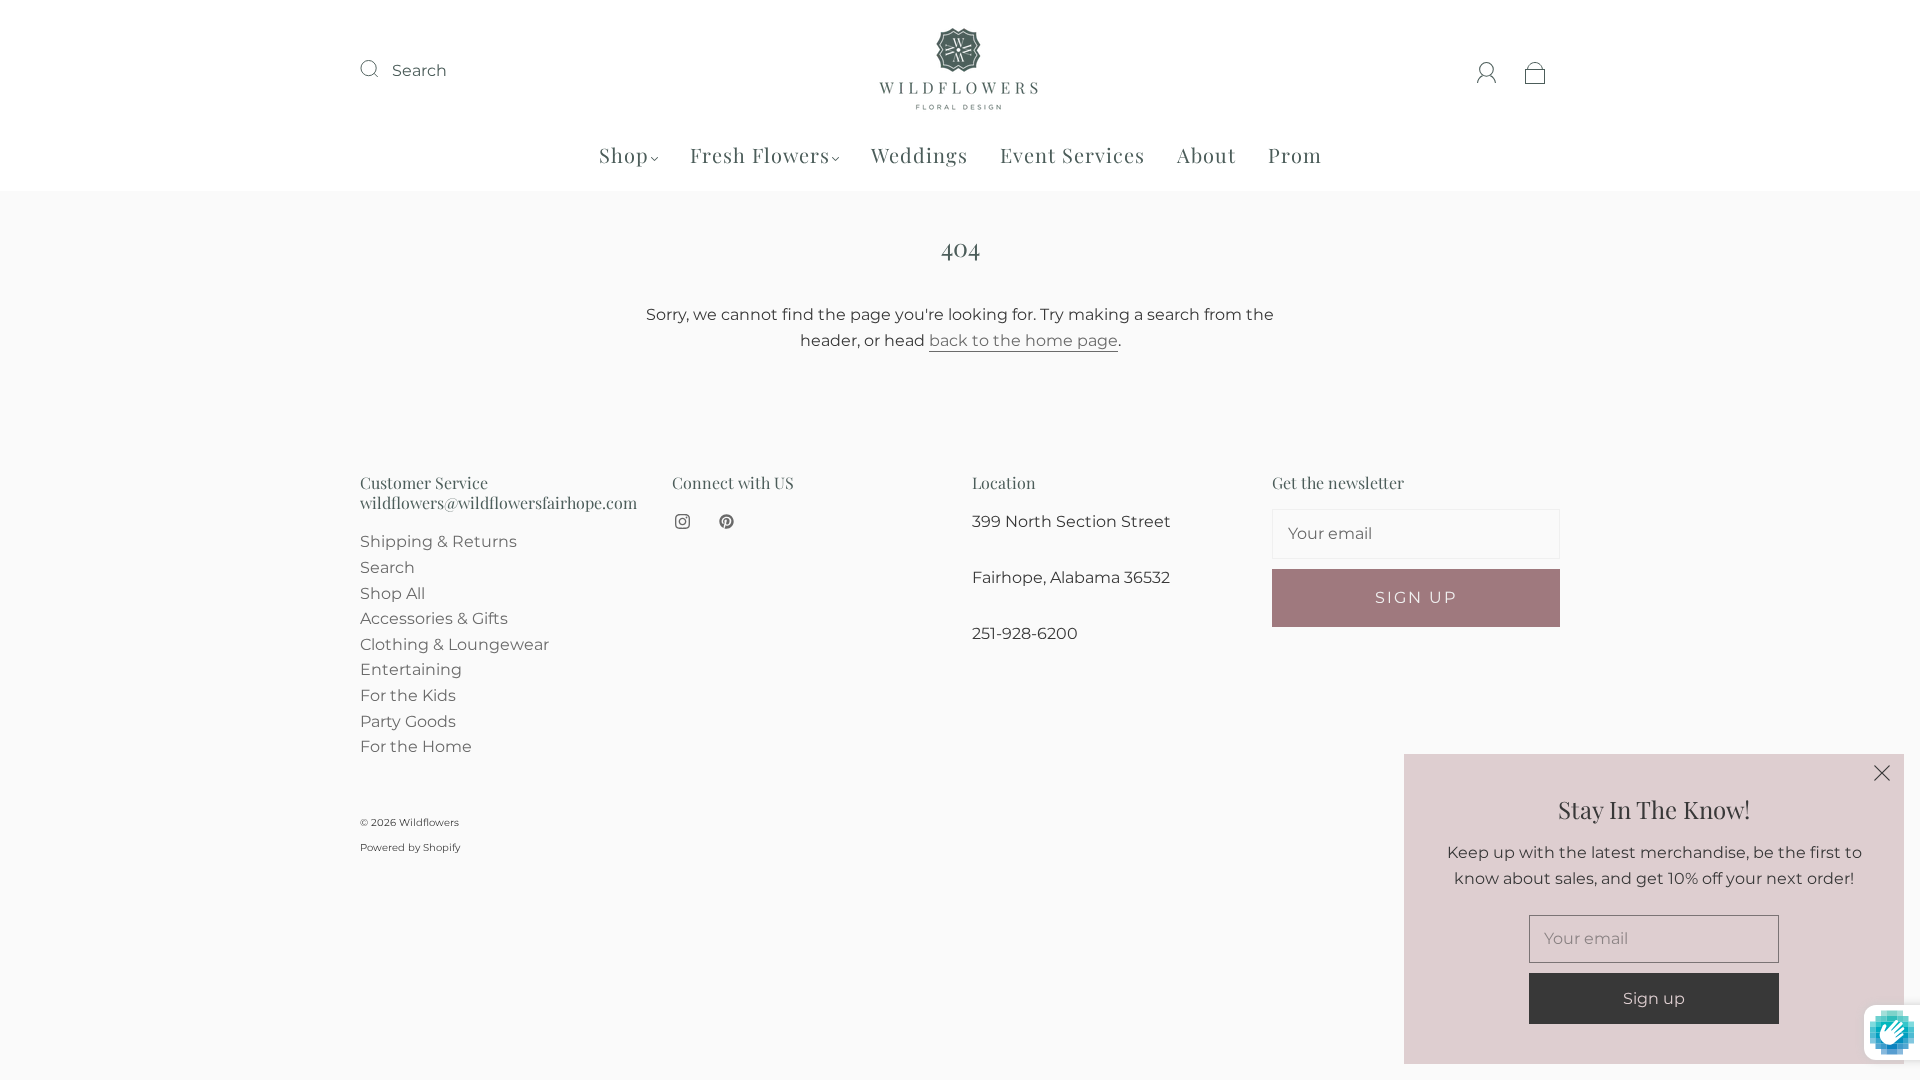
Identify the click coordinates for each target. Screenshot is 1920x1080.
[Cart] (1535, 70)
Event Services (1072, 154)
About (1206, 154)
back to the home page (1023, 340)
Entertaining (411, 669)
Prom (1295, 154)
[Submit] (382, 68)
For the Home (416, 746)
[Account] (1487, 70)
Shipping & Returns (438, 541)
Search (419, 70)
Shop (624, 154)
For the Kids (408, 695)
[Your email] (1416, 534)
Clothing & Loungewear (454, 644)
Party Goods (408, 721)
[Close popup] (1882, 776)
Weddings (919, 154)
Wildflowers (429, 822)
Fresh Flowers (760, 154)
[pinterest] (726, 521)
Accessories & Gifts (434, 618)
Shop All (392, 593)
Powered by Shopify (410, 847)
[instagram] (682, 521)
